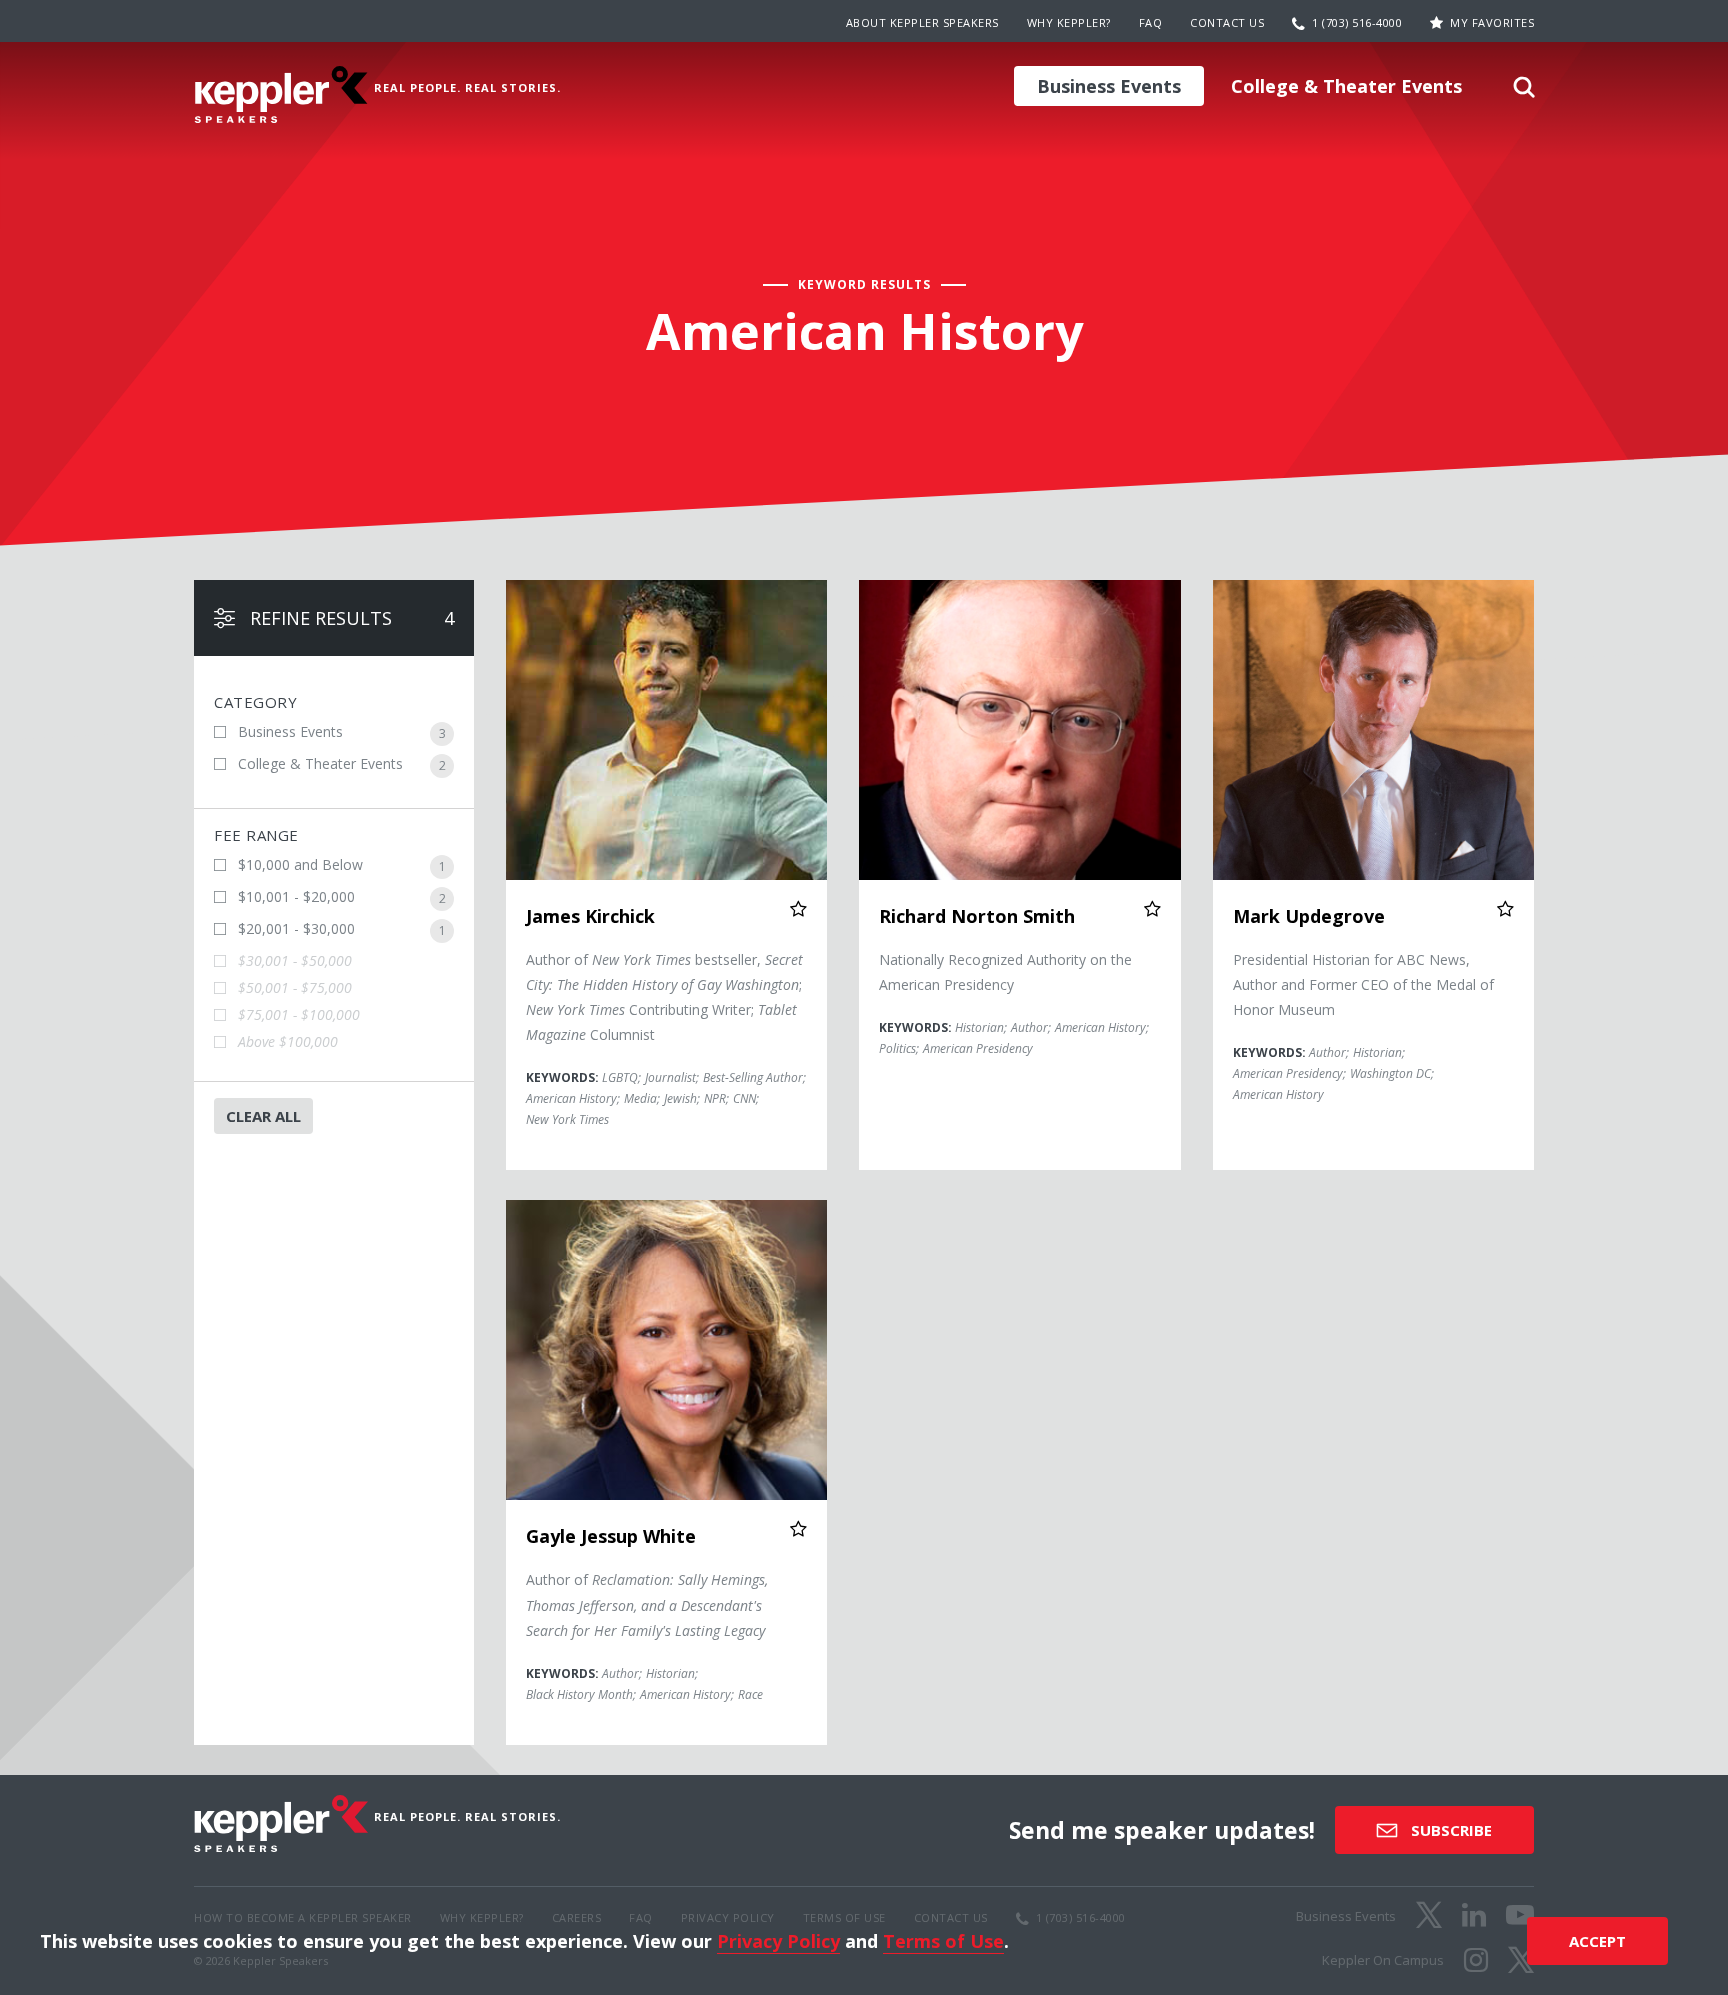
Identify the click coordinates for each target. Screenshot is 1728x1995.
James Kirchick (590, 916)
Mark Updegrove (1309, 916)
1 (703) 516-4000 (1357, 22)
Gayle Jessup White (611, 1536)
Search (1524, 93)
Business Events (1109, 86)
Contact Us (1227, 22)
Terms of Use (943, 1941)
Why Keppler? (1069, 22)
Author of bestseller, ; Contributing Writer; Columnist (664, 997)
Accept (1597, 1941)
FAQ (1151, 22)
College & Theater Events (1346, 86)
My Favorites (1492, 22)
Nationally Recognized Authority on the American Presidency (1005, 972)
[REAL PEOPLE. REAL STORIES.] (281, 94)
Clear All (263, 1116)
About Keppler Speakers (922, 22)
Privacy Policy (778, 1941)
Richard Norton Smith (977, 916)
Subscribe (1449, 1830)
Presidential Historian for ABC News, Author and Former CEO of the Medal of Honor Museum (1363, 984)
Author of (647, 1604)
